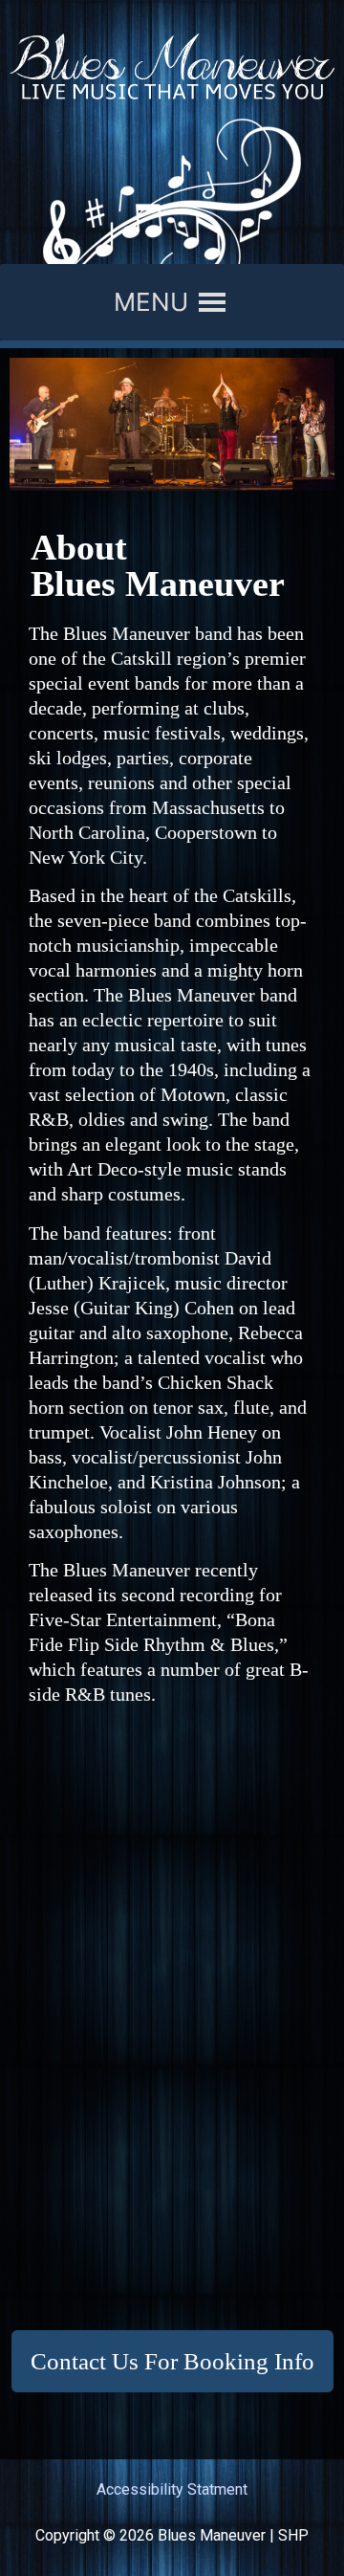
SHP (293, 2535)
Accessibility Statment (172, 2489)
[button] (151, 302)
